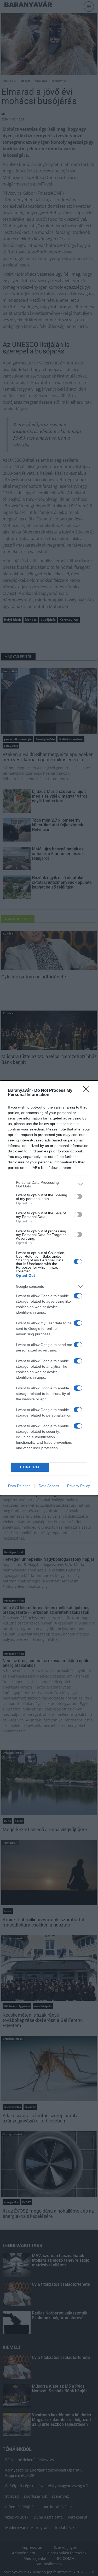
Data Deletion (19, 1486)
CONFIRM (30, 1467)
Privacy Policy (79, 1486)
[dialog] (49, 1288)
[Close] (88, 1091)
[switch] (78, 1197)
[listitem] (49, 1184)
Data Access (49, 1486)
